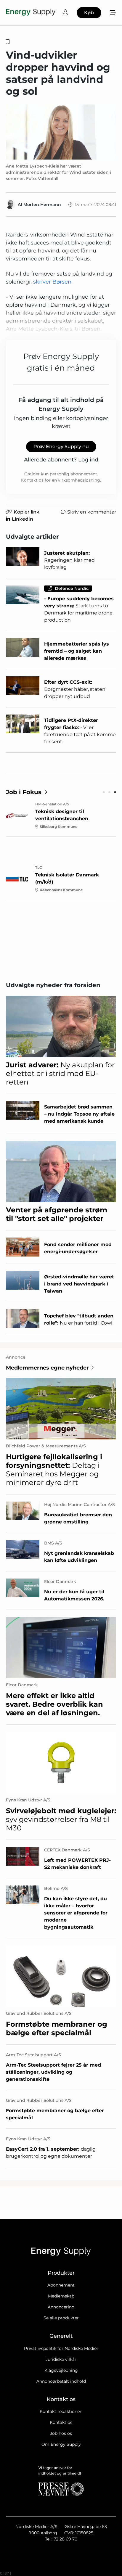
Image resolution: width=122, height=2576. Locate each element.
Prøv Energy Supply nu (61, 447)
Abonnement (61, 2285)
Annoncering (61, 2307)
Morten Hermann (42, 205)
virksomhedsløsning (79, 480)
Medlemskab (61, 2296)
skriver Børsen (52, 282)
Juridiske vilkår (61, 2359)
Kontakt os (61, 2422)
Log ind (88, 460)
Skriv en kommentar (92, 512)
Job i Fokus (24, 792)
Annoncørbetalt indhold (61, 2381)
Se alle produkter (61, 2318)
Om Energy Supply (61, 2444)
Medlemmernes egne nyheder (47, 1368)
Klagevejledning (61, 2370)
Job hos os (61, 2433)
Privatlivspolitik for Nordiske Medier (61, 2348)
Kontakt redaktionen (61, 2411)
